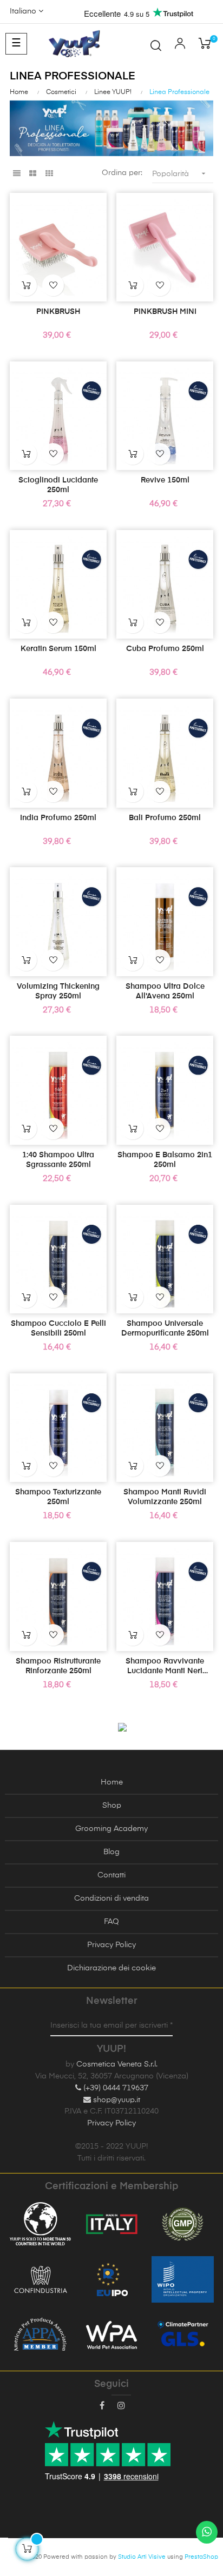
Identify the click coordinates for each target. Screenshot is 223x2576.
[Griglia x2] (33, 174)
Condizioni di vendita (111, 1899)
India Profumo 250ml (58, 818)
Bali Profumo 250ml (165, 818)
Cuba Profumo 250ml (165, 649)
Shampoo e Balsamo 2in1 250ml (165, 1160)
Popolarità (180, 173)
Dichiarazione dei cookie (111, 1968)
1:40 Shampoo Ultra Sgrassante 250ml (58, 1160)
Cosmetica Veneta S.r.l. (117, 2064)
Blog (111, 1852)
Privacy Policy (111, 1945)
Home (112, 1782)
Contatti (111, 1875)
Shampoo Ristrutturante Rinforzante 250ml (58, 1666)
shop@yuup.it (116, 2100)
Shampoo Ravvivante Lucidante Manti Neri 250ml (165, 1667)
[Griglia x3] (49, 174)
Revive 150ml (165, 480)
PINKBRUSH (58, 312)
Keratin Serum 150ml (58, 649)
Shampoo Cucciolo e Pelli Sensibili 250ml (58, 1329)
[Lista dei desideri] (53, 285)
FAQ (111, 1922)
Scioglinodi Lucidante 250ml (58, 485)
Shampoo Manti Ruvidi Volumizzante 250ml (165, 1497)
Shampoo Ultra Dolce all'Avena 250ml (165, 991)
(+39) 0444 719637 (115, 2088)
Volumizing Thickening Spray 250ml (58, 991)
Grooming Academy (111, 1829)
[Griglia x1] (17, 174)
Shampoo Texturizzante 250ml (58, 1497)
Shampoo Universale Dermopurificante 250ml (165, 1329)
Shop (112, 1806)
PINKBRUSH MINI (165, 312)
